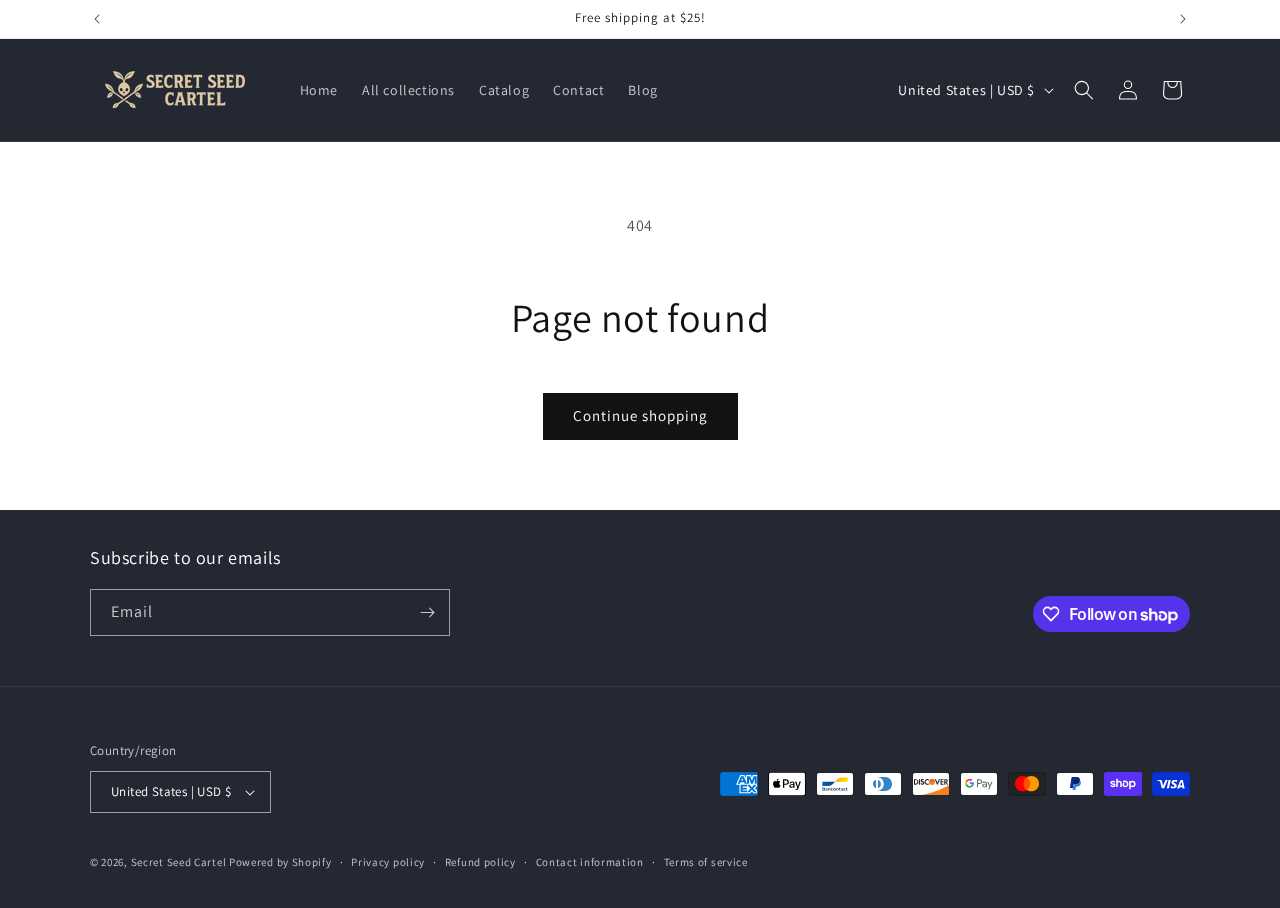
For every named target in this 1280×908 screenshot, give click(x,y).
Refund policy (480, 862)
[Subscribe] (427, 612)
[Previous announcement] (97, 19)
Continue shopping (640, 415)
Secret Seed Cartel (179, 862)
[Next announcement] (1183, 19)
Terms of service (706, 862)
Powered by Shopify (280, 862)
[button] (1084, 90)
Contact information (590, 862)
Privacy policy (388, 862)
